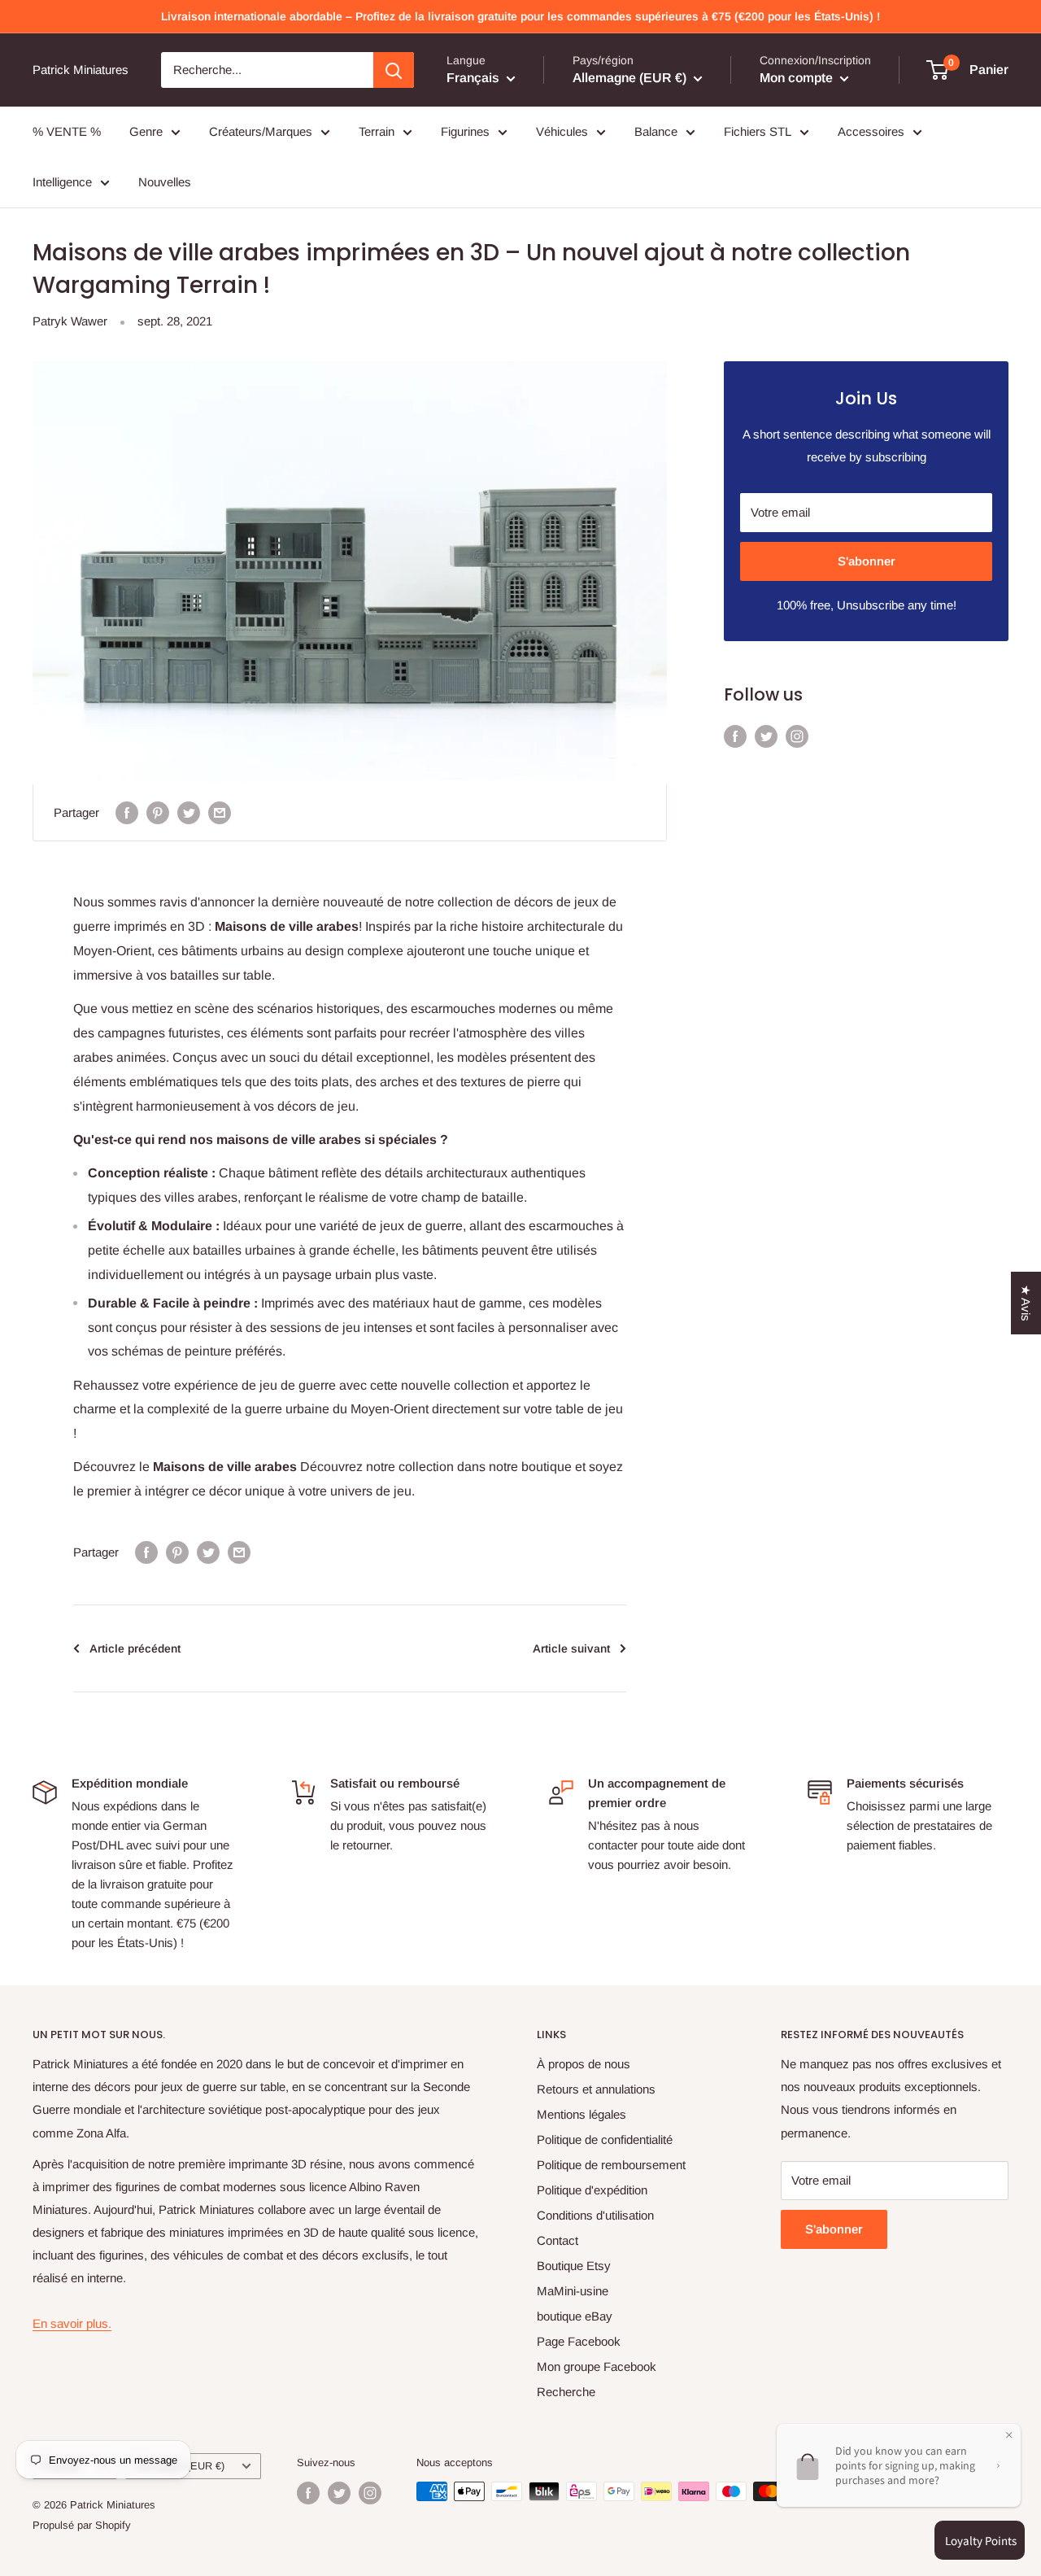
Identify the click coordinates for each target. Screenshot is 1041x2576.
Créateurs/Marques (261, 131)
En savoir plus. (72, 2323)
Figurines (465, 131)
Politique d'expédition (592, 2190)
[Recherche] (394, 70)
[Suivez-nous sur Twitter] (766, 736)
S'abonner (867, 561)
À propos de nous (584, 2064)
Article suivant (571, 1648)
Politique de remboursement (611, 2165)
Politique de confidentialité (605, 2139)
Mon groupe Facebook (597, 2366)
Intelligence (62, 182)
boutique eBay (575, 2316)
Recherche (566, 2392)
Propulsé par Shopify (82, 2525)
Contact (558, 2240)
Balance (656, 131)
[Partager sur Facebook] (127, 812)
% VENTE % (67, 131)
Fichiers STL (758, 131)
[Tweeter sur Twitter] (189, 812)
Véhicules (562, 131)
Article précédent (135, 1648)
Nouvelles (165, 182)
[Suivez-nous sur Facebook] (735, 736)
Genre (146, 131)
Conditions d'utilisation (595, 2215)
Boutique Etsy (574, 2266)
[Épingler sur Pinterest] (158, 812)
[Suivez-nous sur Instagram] (797, 736)
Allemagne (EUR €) (179, 2466)
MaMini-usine (573, 2291)
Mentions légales (581, 2114)
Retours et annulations (596, 2089)
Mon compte (798, 78)
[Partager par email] (220, 812)
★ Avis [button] (1026, 1303)
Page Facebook (579, 2341)
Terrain (377, 131)
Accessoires (871, 131)
